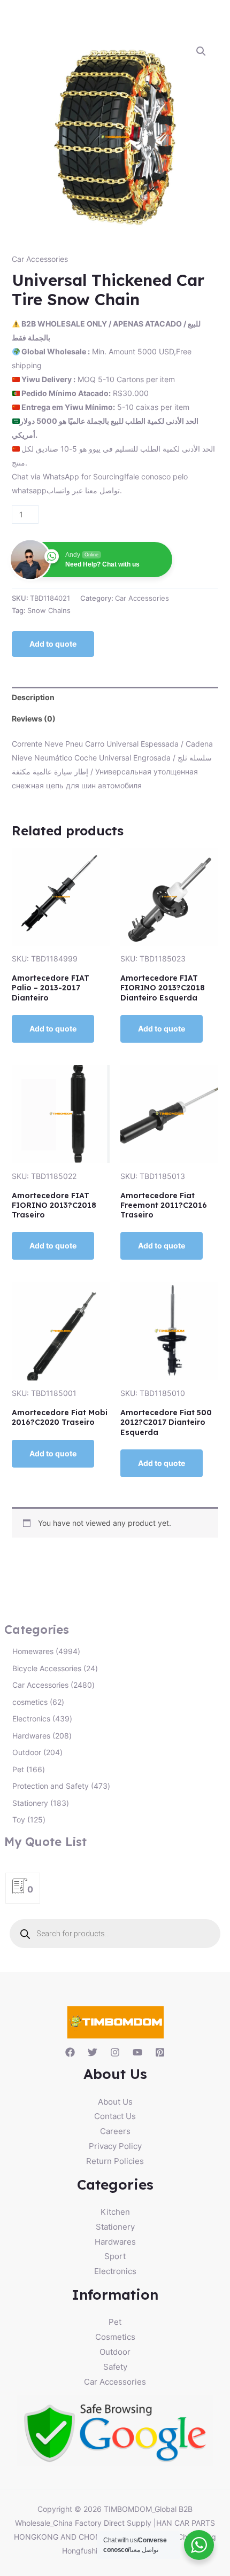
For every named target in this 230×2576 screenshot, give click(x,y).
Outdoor (115, 2352)
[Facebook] (70, 2052)
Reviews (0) (34, 719)
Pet (115, 2322)
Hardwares (115, 2242)
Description (33, 697)
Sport (115, 2256)
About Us (115, 2102)
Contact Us (115, 2116)
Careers (115, 2131)
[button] (201, 51)
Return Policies (115, 2161)
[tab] (115, 697)
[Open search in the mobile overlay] (115, 1934)
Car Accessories (40, 259)
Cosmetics (115, 2337)
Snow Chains (49, 611)
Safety (115, 2367)
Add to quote (53, 644)
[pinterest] (160, 2052)
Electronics (115, 2271)
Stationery (115, 2227)
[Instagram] (115, 2052)
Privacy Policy (115, 2146)
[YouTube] (137, 2052)
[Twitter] (93, 2052)
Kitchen (115, 2212)
